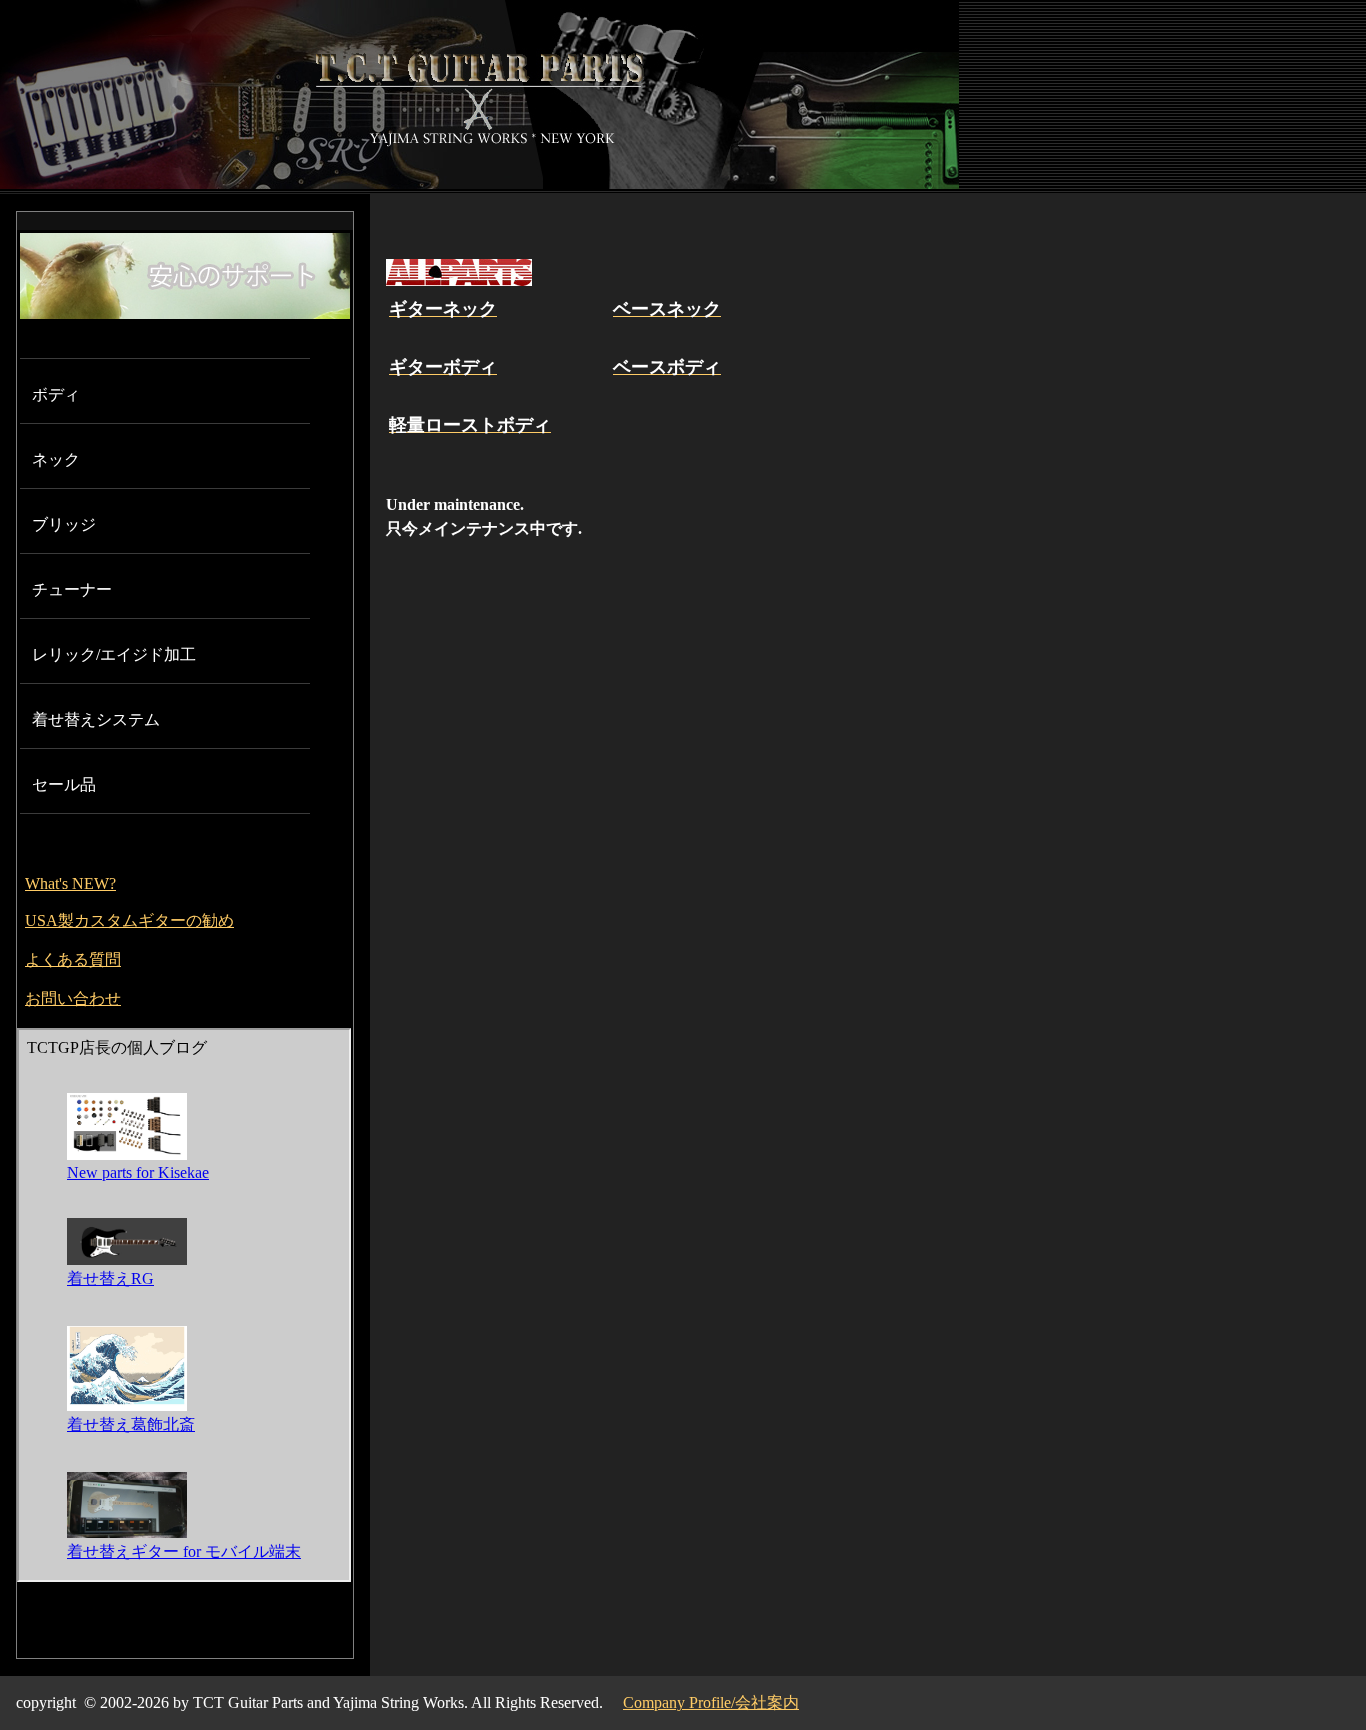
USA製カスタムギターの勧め (129, 920)
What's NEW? (70, 883)
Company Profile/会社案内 (711, 1702)
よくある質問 (73, 959)
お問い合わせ (73, 998)
